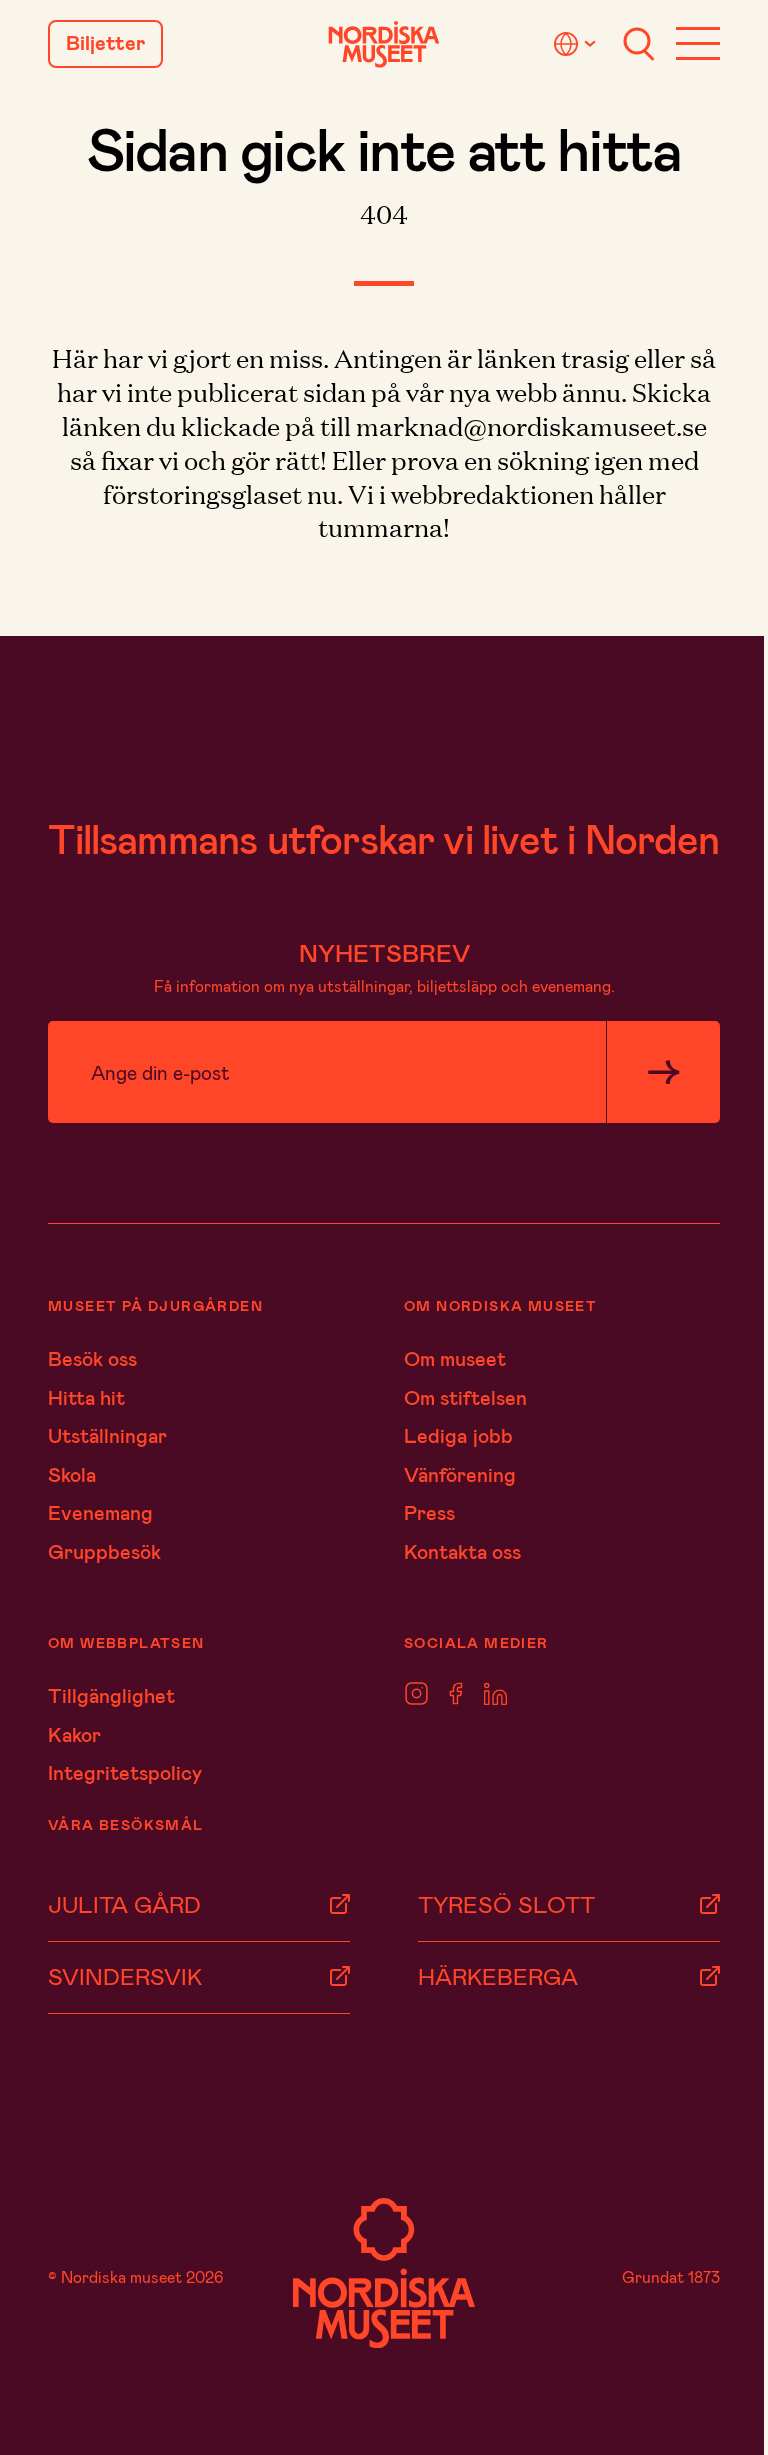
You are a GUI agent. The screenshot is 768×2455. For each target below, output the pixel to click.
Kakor (74, 1734)
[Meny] (698, 44)
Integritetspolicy (125, 1772)
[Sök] (639, 44)
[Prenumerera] (663, 1072)
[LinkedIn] (495, 1694)
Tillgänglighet (111, 1695)
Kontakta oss (462, 1551)
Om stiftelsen (465, 1397)
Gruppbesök (104, 1551)
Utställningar (107, 1435)
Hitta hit (86, 1397)
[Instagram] (416, 1694)
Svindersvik (125, 1976)
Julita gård (124, 1904)
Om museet (455, 1358)
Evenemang (100, 1512)
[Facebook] (456, 1694)
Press (429, 1512)
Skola (72, 1474)
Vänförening (460, 1474)
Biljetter (105, 43)
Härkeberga (498, 1976)
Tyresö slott (506, 1904)
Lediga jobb (458, 1435)
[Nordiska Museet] (384, 44)
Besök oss (92, 1358)
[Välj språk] (578, 44)
